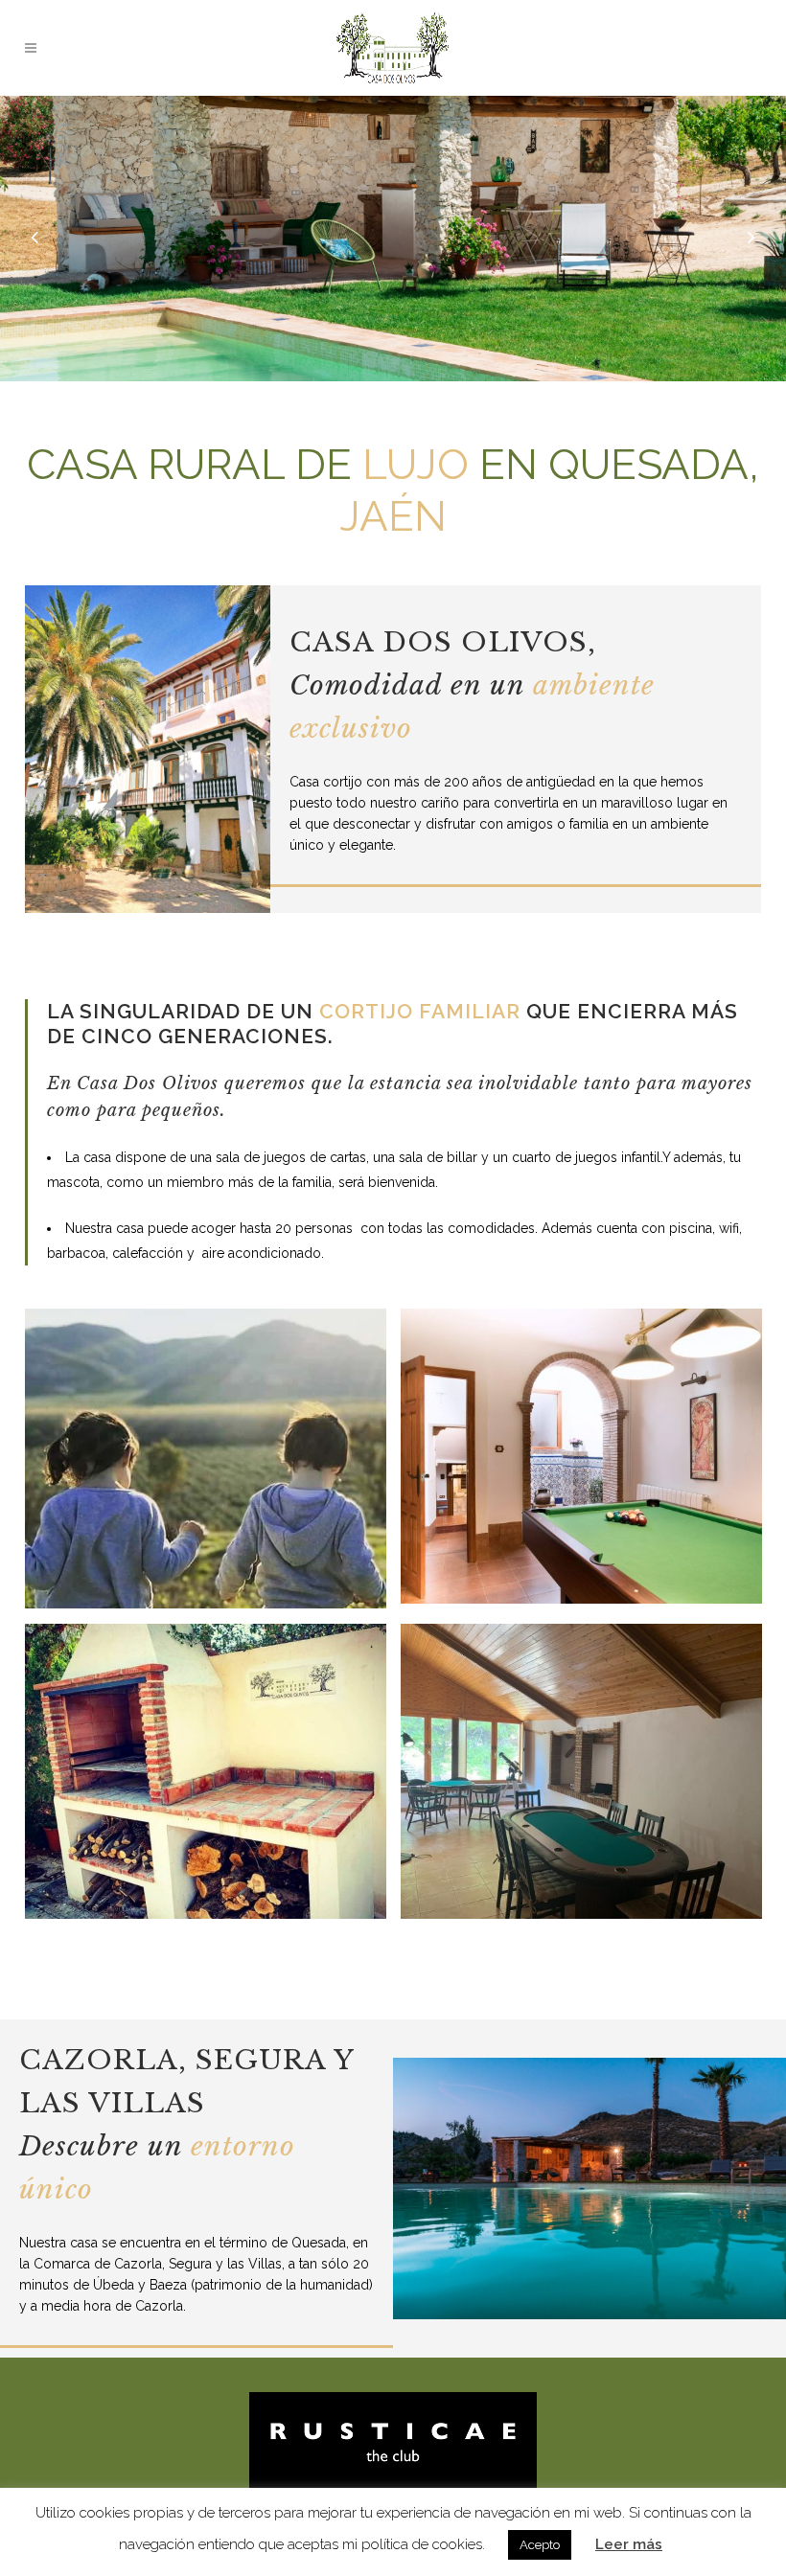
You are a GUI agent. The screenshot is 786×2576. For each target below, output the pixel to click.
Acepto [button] (540, 2545)
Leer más (629, 2544)
